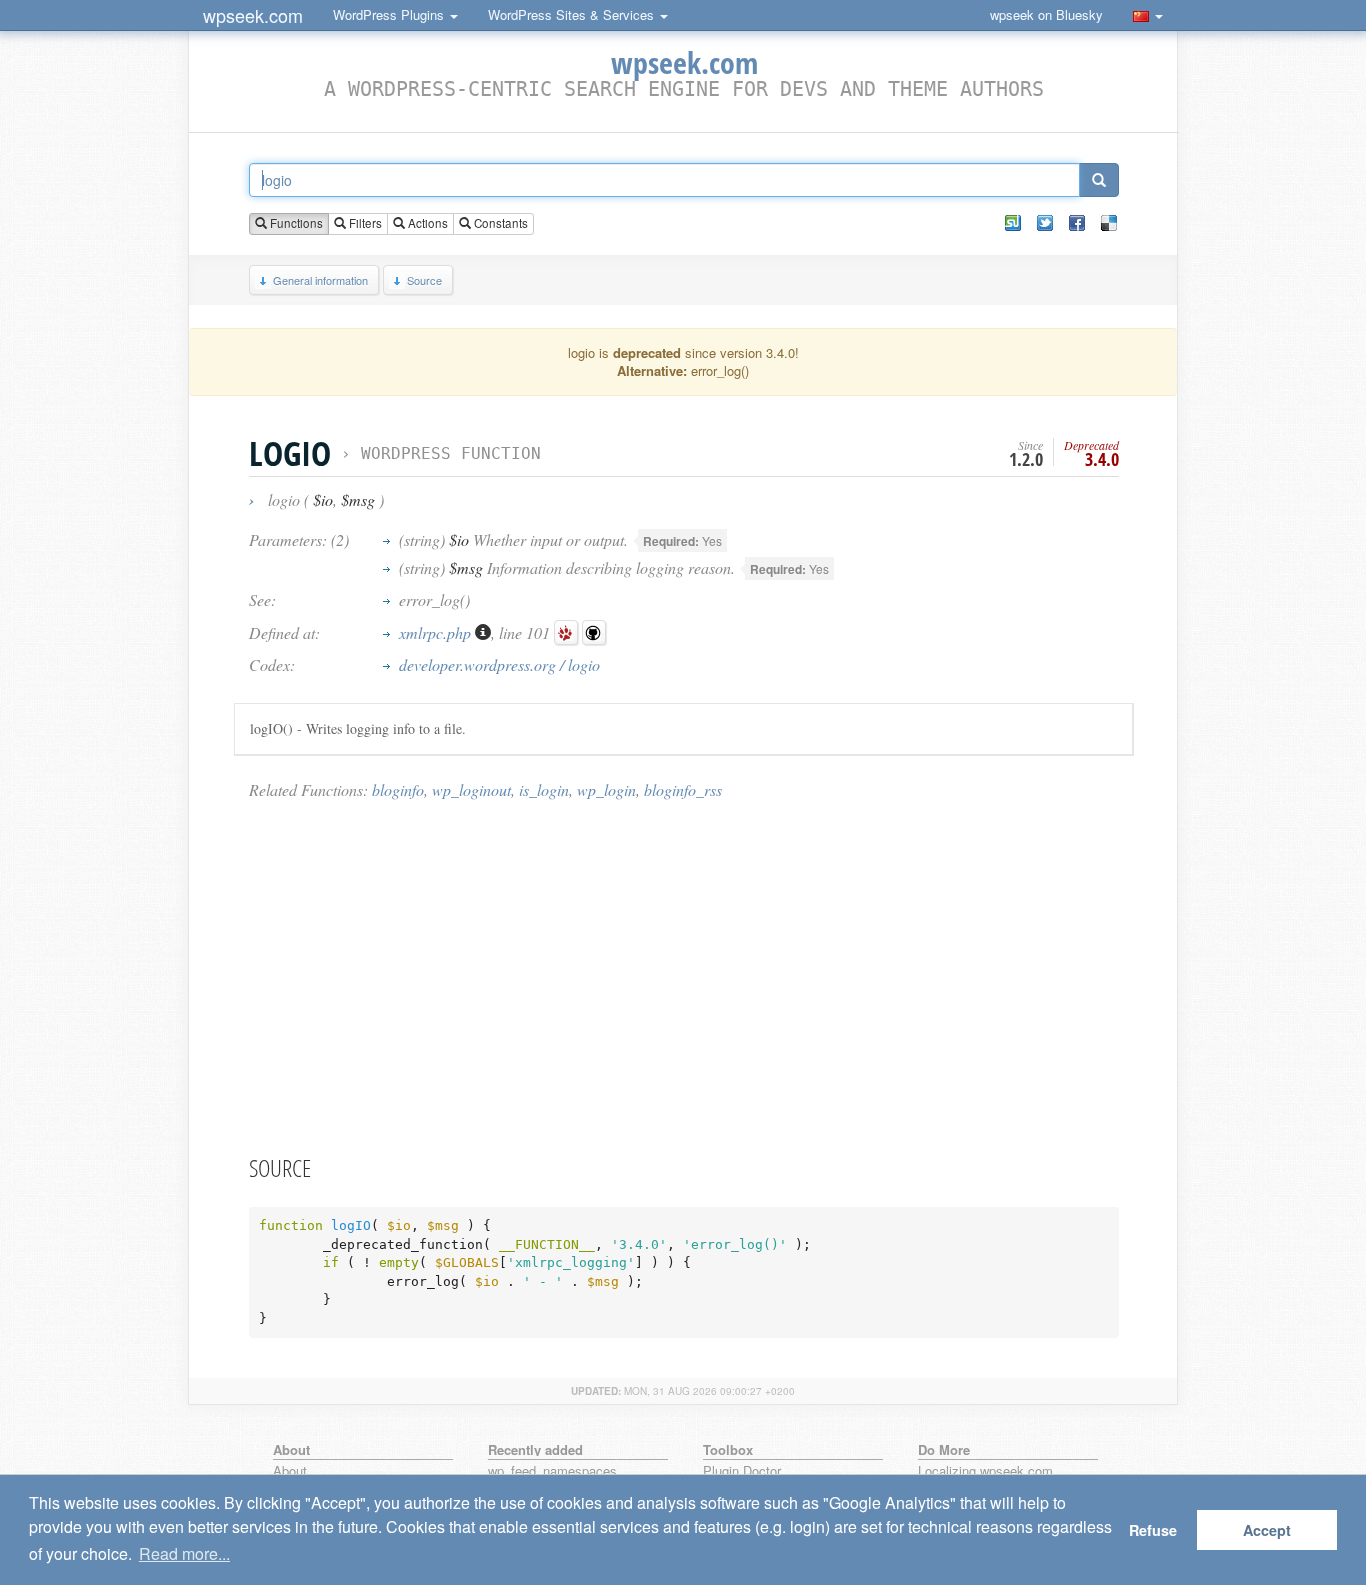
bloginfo (398, 789)
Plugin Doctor (742, 1471)
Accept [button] (1267, 1530)
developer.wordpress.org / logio (499, 664)
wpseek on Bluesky (1046, 14)
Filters (364, 223)
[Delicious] (1109, 223)
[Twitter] (1045, 223)
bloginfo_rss (683, 789)
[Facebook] (1077, 223)
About (290, 1471)
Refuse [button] (1153, 1530)
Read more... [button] (184, 1553)
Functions (295, 223)
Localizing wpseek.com (985, 1471)
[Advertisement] (684, 976)
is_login (544, 789)
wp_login (606, 789)
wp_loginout (471, 789)
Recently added (535, 1449)
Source (424, 280)
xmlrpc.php (437, 632)
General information (320, 280)
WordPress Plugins (390, 14)
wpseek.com (253, 15)
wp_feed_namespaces (552, 1471)
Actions (426, 223)
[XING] (1013, 223)
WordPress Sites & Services (573, 14)
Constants (499, 223)
